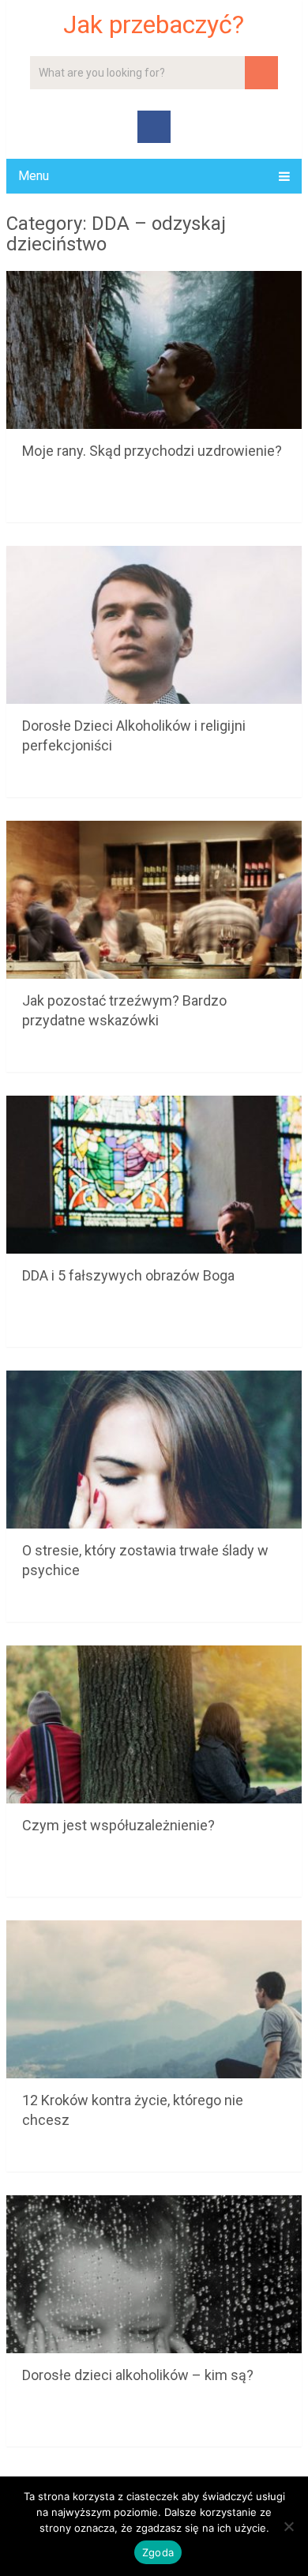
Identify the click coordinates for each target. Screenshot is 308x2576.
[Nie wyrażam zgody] (288, 2526)
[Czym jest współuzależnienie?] (154, 1724)
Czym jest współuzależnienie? (118, 1825)
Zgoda (158, 2552)
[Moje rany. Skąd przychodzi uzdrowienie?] (154, 350)
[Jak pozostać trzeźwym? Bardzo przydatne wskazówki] (154, 900)
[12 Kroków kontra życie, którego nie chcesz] (154, 1999)
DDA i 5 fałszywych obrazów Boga (128, 1275)
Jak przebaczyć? (154, 24)
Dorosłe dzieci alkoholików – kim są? (138, 2375)
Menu (34, 176)
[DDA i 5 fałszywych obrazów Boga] (154, 1175)
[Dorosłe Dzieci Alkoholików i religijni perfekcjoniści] (154, 625)
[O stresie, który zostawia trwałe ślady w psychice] (154, 1450)
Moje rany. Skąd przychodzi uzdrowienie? (152, 451)
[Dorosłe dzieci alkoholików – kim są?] (154, 2274)
